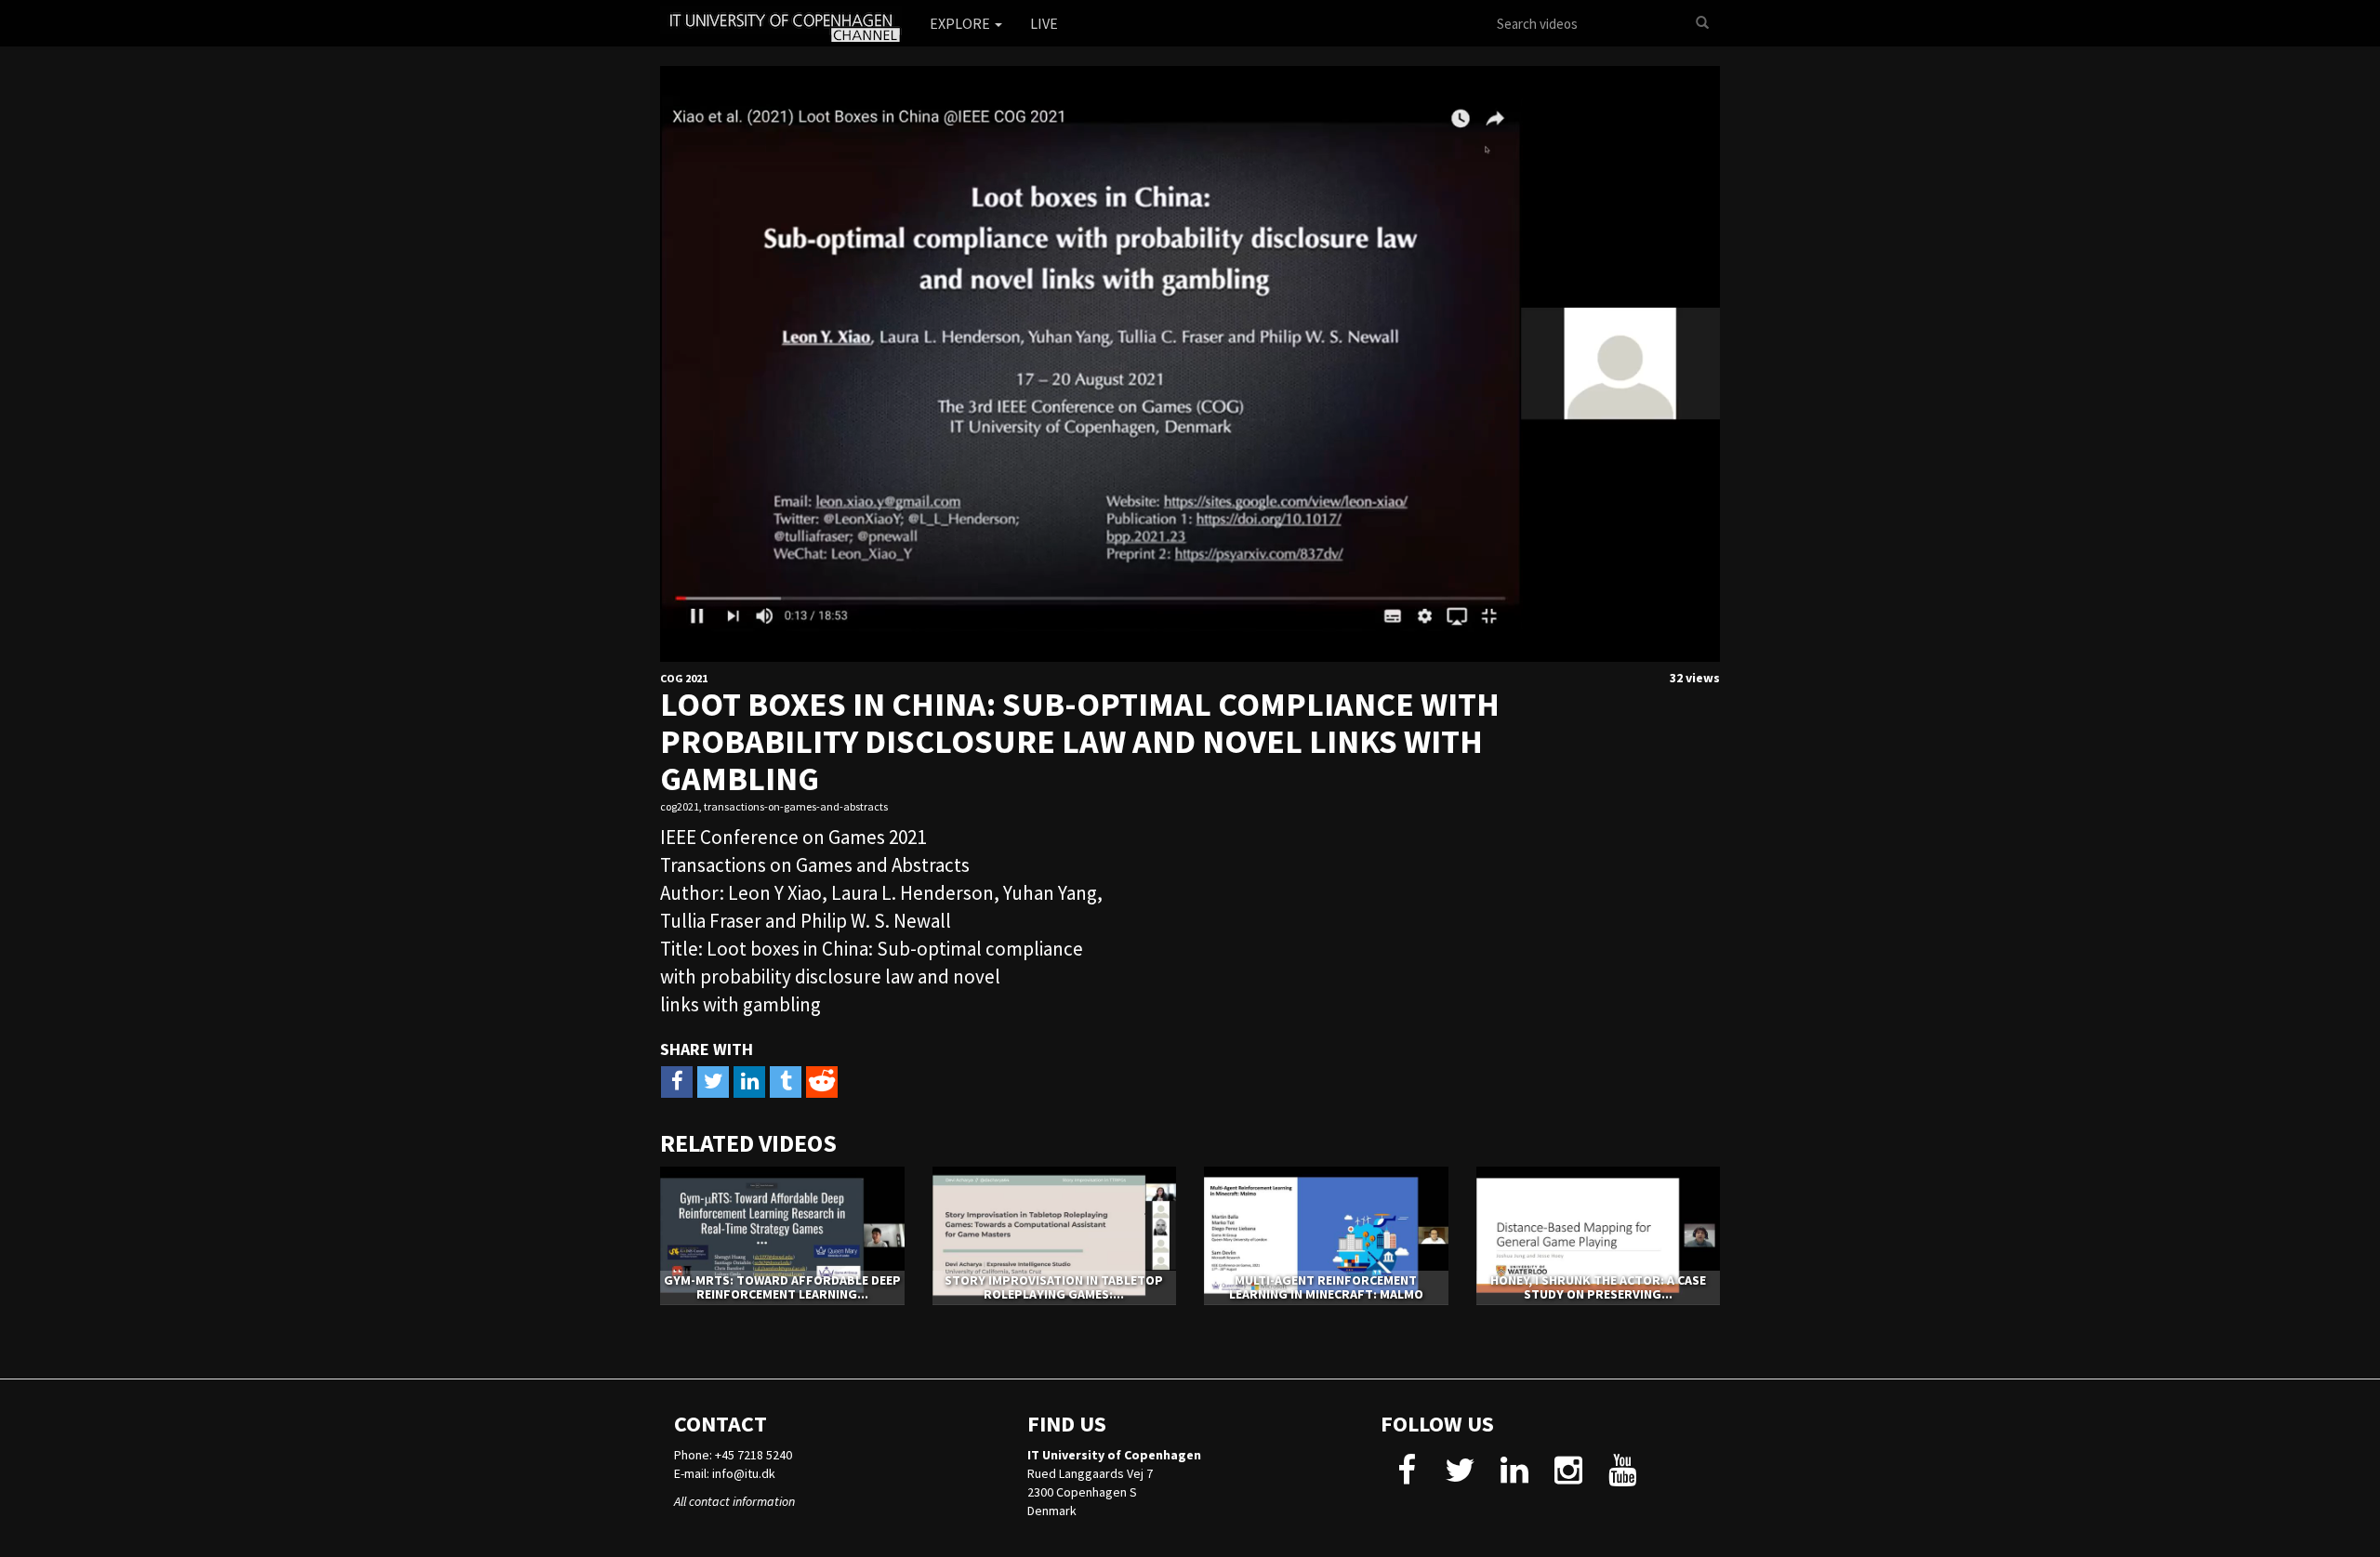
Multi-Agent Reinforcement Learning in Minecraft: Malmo (1326, 1287)
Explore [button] (961, 23)
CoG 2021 (684, 678)
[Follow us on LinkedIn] (1514, 1477)
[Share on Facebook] (677, 1082)
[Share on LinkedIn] (749, 1082)
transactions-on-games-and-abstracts (796, 806)
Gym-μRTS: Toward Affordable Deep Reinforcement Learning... (782, 1287)
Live (1044, 23)
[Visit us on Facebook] (1406, 1477)
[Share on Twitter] (713, 1082)
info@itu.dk (744, 1473)
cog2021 (680, 806)
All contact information (734, 1501)
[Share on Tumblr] (786, 1082)
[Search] (1702, 23)
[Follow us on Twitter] (1460, 1477)
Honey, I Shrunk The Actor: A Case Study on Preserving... (1598, 1287)
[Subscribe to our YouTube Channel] (1622, 1477)
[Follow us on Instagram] (1568, 1477)
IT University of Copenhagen (1114, 1455)
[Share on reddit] (822, 1082)
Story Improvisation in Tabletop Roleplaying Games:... (1054, 1287)
